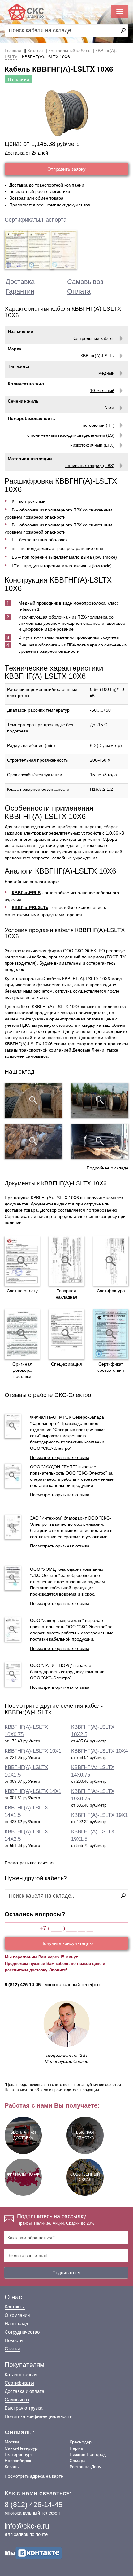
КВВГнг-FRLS (26, 893)
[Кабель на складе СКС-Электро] (100, 1100)
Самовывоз (85, 282)
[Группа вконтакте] (33, 2553)
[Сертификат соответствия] (111, 1334)
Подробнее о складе (107, 1168)
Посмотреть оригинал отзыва (60, 1457)
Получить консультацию (67, 1943)
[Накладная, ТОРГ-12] (66, 1261)
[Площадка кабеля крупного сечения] (33, 1141)
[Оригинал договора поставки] (22, 1334)
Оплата (79, 291)
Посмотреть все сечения (30, 1863)
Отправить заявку (66, 169)
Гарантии (20, 291)
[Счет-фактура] (111, 1261)
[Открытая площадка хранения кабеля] (33, 1100)
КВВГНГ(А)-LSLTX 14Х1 (33, 1791)
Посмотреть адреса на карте (34, 2476)
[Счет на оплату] (22, 1261)
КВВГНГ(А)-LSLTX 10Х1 (33, 1751)
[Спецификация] (66, 1334)
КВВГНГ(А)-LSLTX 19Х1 (99, 1815)
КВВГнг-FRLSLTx (30, 907)
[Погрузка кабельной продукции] (100, 1141)
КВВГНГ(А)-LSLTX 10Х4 (99, 1751)
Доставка (20, 282)
